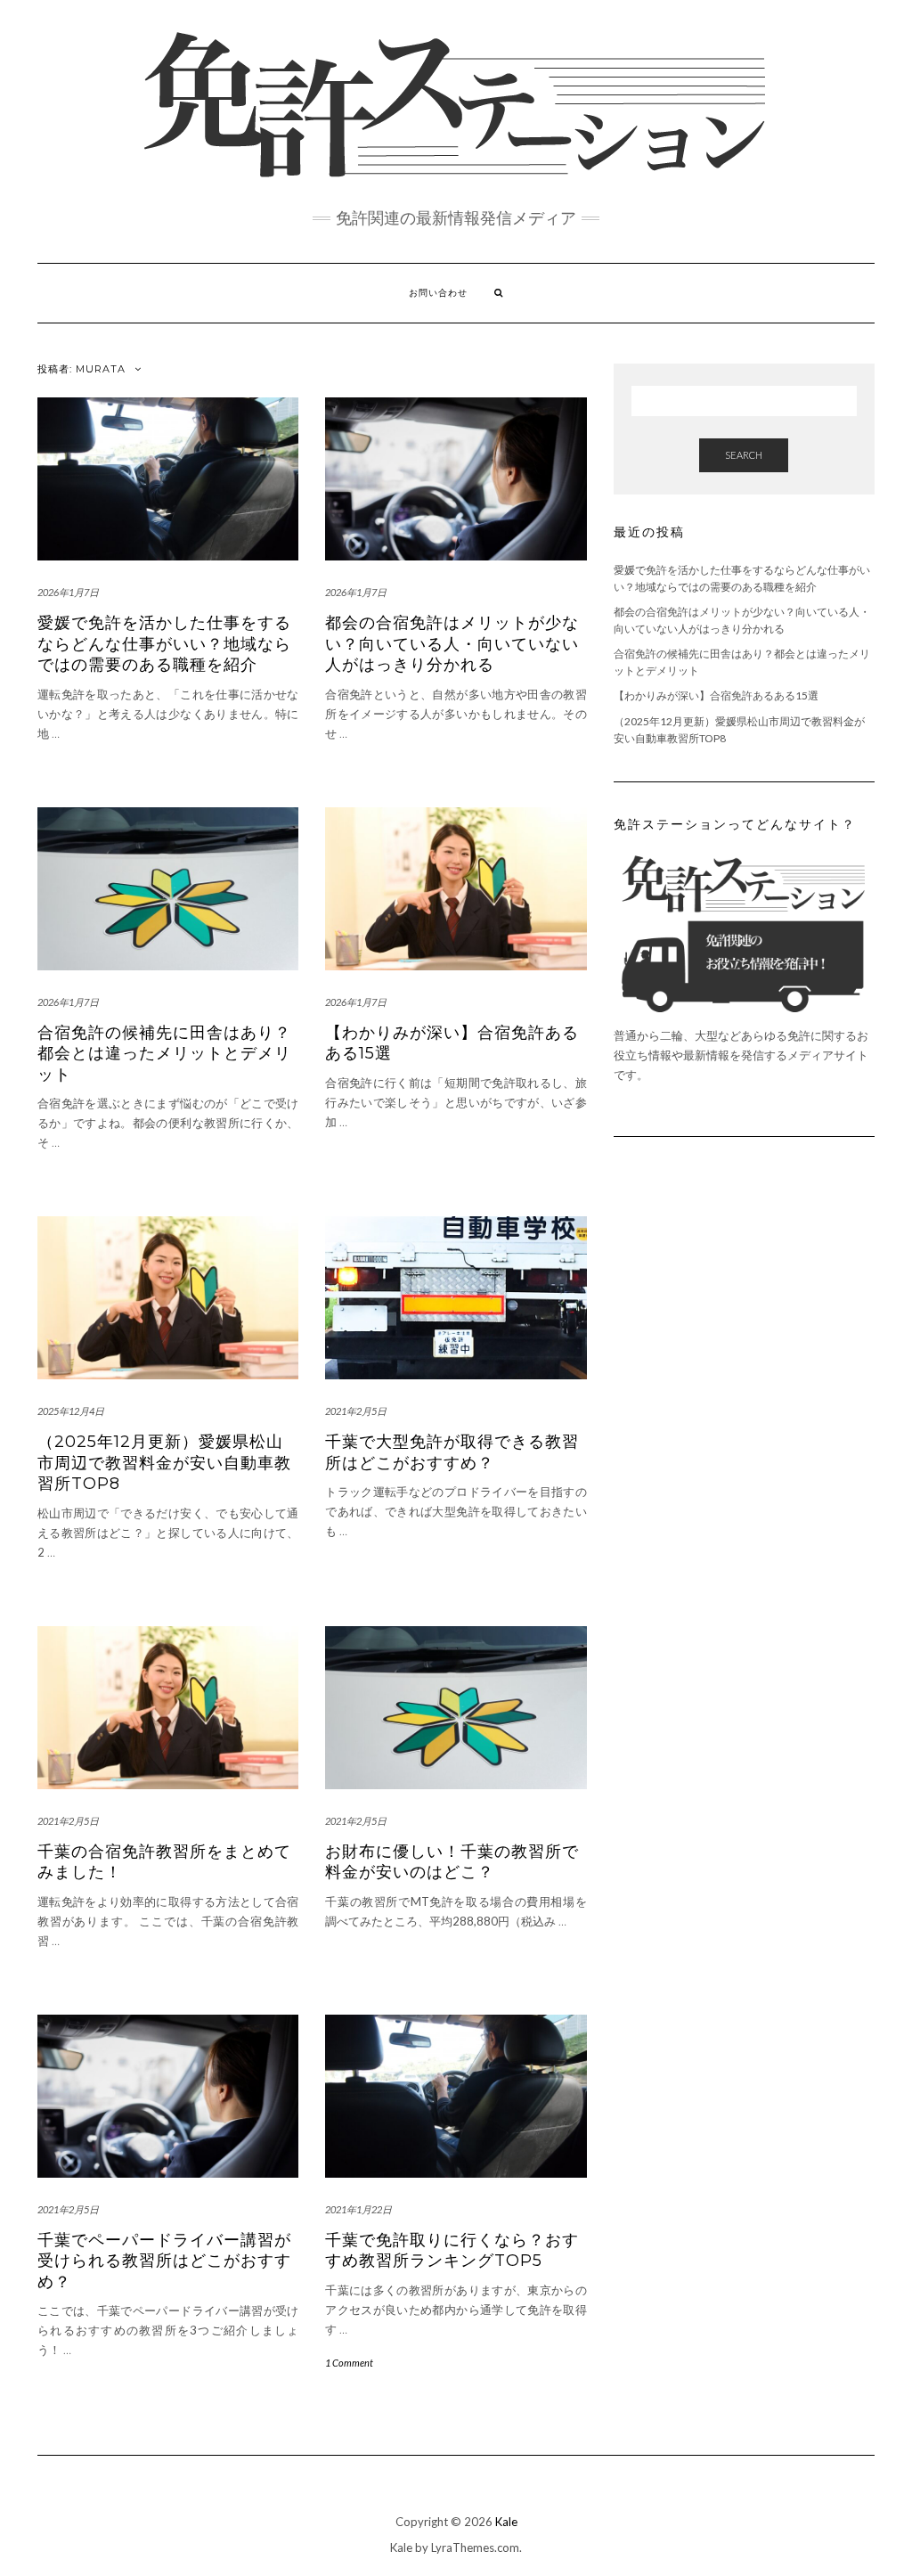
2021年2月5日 (356, 1411)
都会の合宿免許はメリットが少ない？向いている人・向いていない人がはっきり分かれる (452, 644)
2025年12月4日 (71, 1411)
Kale (506, 2522)
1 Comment (349, 2363)
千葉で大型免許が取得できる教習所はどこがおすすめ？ (452, 1452)
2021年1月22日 (358, 2209)
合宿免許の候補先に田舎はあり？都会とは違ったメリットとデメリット (164, 1054)
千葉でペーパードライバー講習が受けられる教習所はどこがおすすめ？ (164, 2261)
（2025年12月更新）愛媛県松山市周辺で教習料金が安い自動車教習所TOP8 (164, 1463)
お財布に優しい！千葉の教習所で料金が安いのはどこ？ (452, 1862)
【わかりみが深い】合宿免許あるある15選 (716, 695)
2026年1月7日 (68, 592)
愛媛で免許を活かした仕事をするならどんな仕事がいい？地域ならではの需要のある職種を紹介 (164, 644)
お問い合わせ (438, 293)
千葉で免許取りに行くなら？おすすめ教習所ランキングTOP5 (452, 2250)
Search (744, 455)
